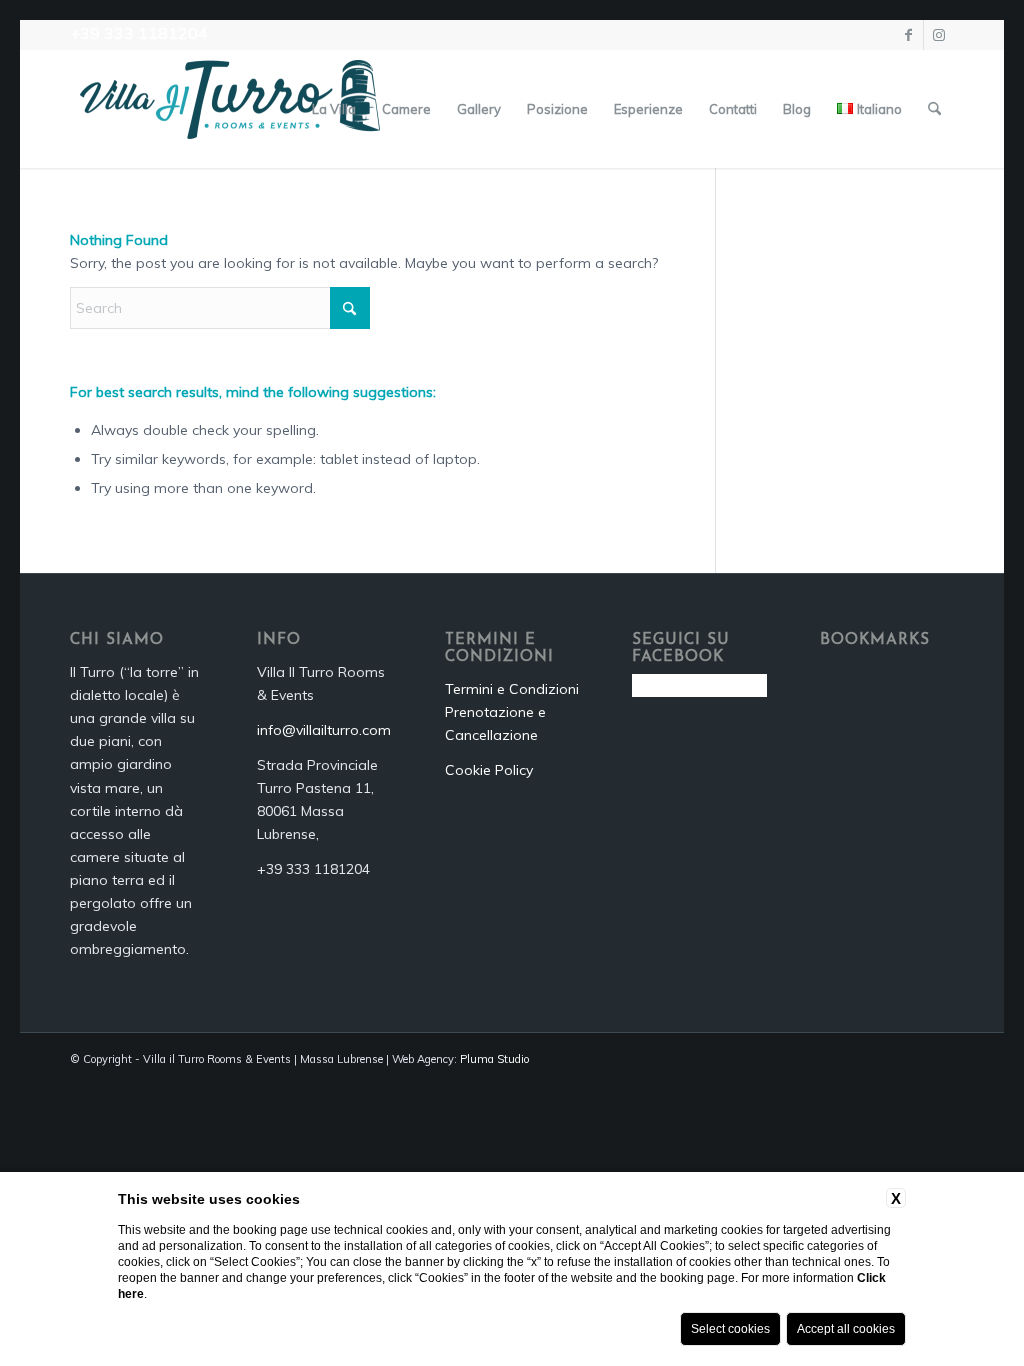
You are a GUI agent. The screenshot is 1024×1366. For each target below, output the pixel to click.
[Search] (934, 109)
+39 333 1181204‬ (139, 33)
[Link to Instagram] (939, 35)
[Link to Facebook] (908, 35)
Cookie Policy (489, 770)
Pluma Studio (494, 1059)
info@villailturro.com (324, 730)
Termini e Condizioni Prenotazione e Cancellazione (512, 712)
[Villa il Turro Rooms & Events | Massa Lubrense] (230, 109)
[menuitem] (334, 109)
